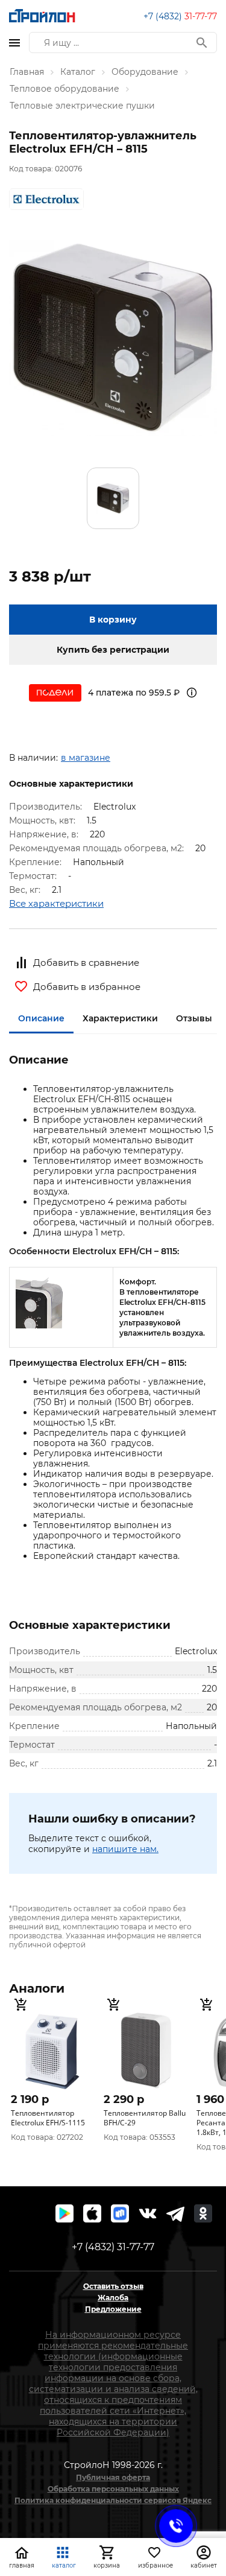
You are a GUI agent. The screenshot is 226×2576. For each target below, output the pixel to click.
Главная (27, 72)
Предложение (113, 2309)
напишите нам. (125, 1849)
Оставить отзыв (113, 2286)
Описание (41, 1018)
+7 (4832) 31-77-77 (113, 2247)
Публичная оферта (113, 2477)
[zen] (175, 2213)
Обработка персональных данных (113, 2489)
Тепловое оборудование (64, 89)
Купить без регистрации (113, 650)
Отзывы (194, 1018)
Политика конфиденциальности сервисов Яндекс (113, 2500)
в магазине (86, 758)
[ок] (203, 2213)
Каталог (78, 72)
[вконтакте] (148, 2213)
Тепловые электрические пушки (82, 106)
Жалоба (113, 2298)
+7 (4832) (180, 16)
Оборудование (145, 72)
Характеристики (120, 1018)
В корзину (113, 620)
